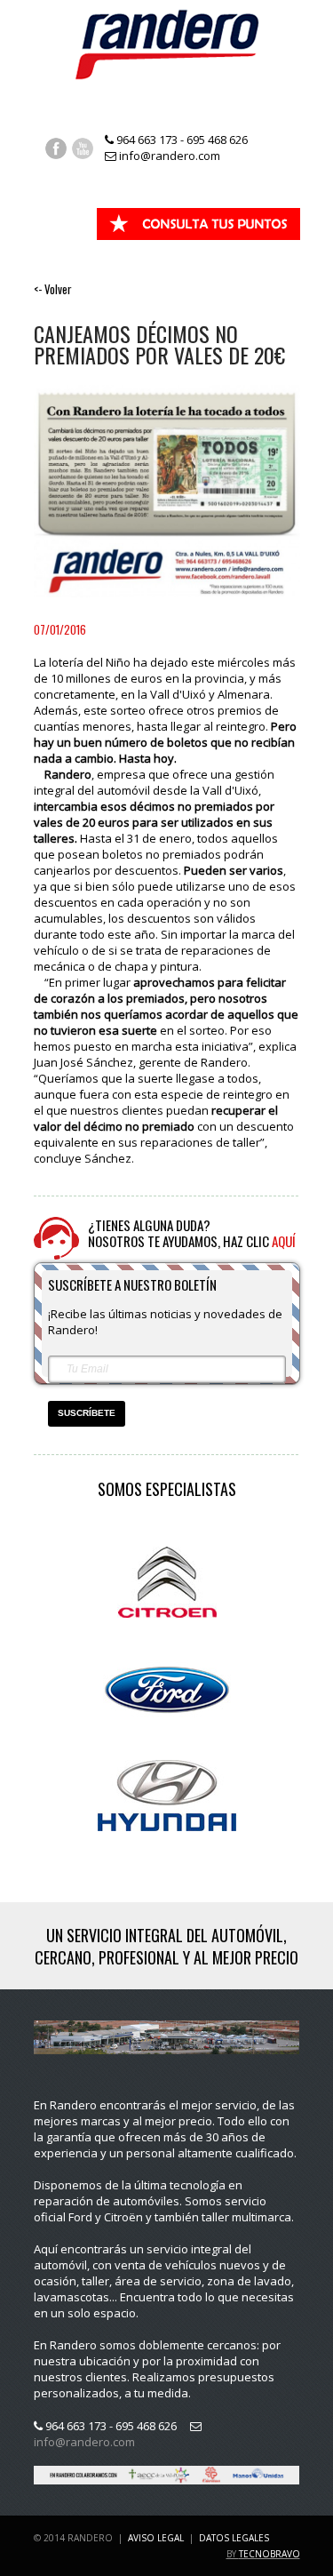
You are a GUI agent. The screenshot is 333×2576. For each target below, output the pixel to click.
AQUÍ (284, 1241)
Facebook (56, 148)
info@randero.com (168, 156)
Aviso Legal (156, 2538)
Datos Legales (234, 2538)
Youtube (83, 148)
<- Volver (53, 289)
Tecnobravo (270, 2554)
